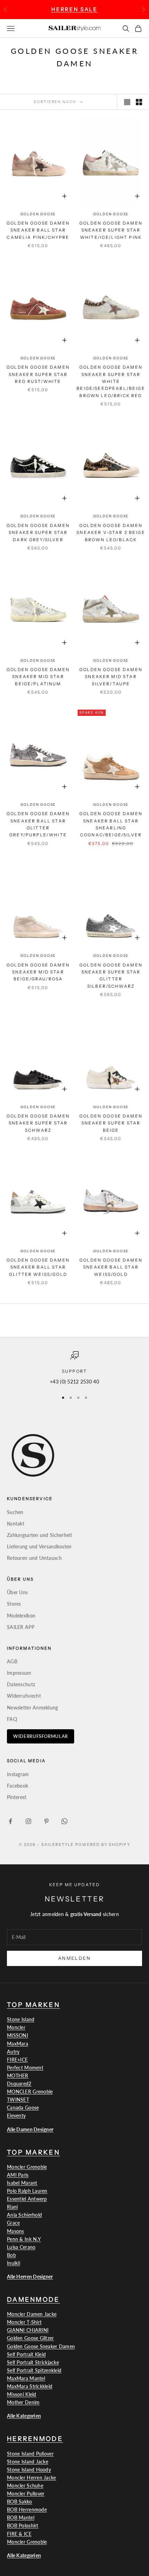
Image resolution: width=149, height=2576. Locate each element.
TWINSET (18, 2100)
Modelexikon (21, 1616)
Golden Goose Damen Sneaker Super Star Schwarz (38, 1123)
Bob (11, 2255)
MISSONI (17, 2035)
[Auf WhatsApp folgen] (64, 1821)
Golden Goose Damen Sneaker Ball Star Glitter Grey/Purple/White (38, 824)
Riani (12, 2207)
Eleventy (16, 2115)
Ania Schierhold (24, 2215)
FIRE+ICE (17, 2060)
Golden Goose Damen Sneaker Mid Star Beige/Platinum (38, 677)
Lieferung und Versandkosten (39, 1546)
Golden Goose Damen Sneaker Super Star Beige (111, 1123)
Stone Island (21, 2019)
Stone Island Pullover (30, 2454)
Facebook (17, 1786)
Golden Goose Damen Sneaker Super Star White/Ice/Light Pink (111, 230)
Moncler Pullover (26, 2494)
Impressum (19, 1673)
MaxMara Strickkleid (30, 2386)
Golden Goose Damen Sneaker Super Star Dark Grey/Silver (38, 533)
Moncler (16, 2027)
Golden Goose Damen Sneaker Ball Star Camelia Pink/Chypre (38, 230)
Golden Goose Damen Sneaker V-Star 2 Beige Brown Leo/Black (111, 533)
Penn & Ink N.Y (24, 2239)
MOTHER (18, 2076)
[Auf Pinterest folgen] (46, 1821)
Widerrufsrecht (24, 1696)
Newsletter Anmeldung (33, 1708)
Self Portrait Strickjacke (33, 2362)
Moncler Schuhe (25, 2486)
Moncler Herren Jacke (32, 2478)
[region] (74, 1368)
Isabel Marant (22, 2183)
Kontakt (16, 1524)
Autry (13, 2052)
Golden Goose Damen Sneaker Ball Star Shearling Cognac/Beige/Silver (111, 824)
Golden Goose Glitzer (30, 2338)
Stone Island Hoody (29, 2470)
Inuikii (14, 2263)
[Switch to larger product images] (127, 102)
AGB (12, 1661)
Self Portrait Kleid (26, 2354)
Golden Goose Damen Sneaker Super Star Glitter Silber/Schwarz (111, 976)
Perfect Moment (25, 2068)
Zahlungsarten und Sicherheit (40, 1535)
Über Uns (17, 1592)
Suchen (15, 1512)
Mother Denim (23, 2402)
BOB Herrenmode (27, 2510)
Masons (16, 2231)
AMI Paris (18, 2175)
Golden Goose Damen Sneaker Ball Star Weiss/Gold (111, 1267)
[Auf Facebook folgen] (10, 1821)
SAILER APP (21, 1627)
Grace (13, 2223)
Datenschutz (21, 1684)
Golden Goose (38, 214)
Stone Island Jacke (28, 2462)
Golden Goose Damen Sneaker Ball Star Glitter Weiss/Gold (38, 1267)
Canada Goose (23, 2107)
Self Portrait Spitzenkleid (34, 2370)
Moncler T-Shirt (24, 2322)
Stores (14, 1604)
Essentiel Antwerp (27, 2199)
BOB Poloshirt (23, 2525)
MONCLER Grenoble (30, 2092)
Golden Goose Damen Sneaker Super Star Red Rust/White (38, 374)
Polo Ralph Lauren (27, 2191)
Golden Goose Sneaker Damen (41, 2346)
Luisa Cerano (21, 2247)
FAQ (12, 1719)
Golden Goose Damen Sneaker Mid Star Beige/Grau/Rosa (38, 972)
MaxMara (17, 2044)
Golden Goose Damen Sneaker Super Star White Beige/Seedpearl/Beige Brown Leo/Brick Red (111, 381)
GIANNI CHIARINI (28, 2330)
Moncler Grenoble (27, 2167)
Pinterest (17, 1797)
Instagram (18, 1774)
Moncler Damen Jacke (32, 2314)
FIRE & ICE (19, 2534)
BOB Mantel (21, 2518)
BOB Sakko (20, 2502)
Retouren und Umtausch (34, 1558)
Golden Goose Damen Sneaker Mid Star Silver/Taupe (111, 677)
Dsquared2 (19, 2084)
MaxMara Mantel (26, 2378)
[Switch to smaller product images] (139, 102)
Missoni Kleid (22, 2394)
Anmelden (74, 1958)
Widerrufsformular (41, 1736)
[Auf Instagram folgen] (28, 1821)
